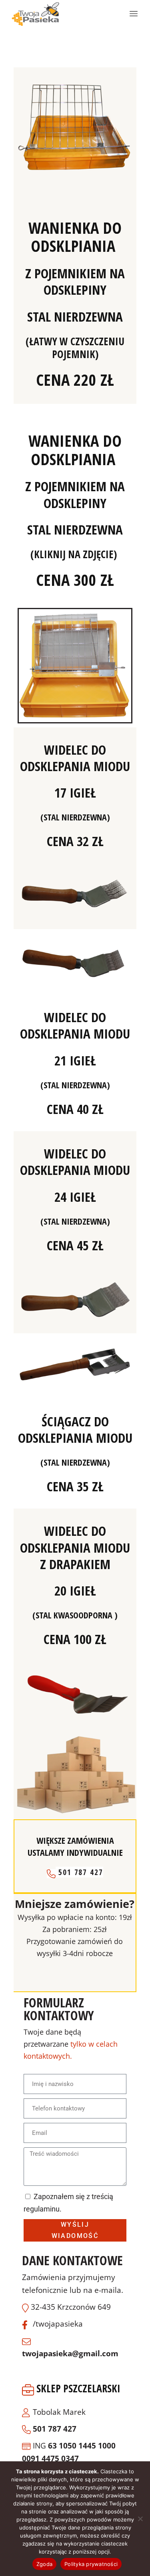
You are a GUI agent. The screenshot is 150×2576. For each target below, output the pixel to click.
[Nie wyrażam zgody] (140, 2519)
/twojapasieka (58, 2324)
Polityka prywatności (91, 2564)
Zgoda (44, 2564)
